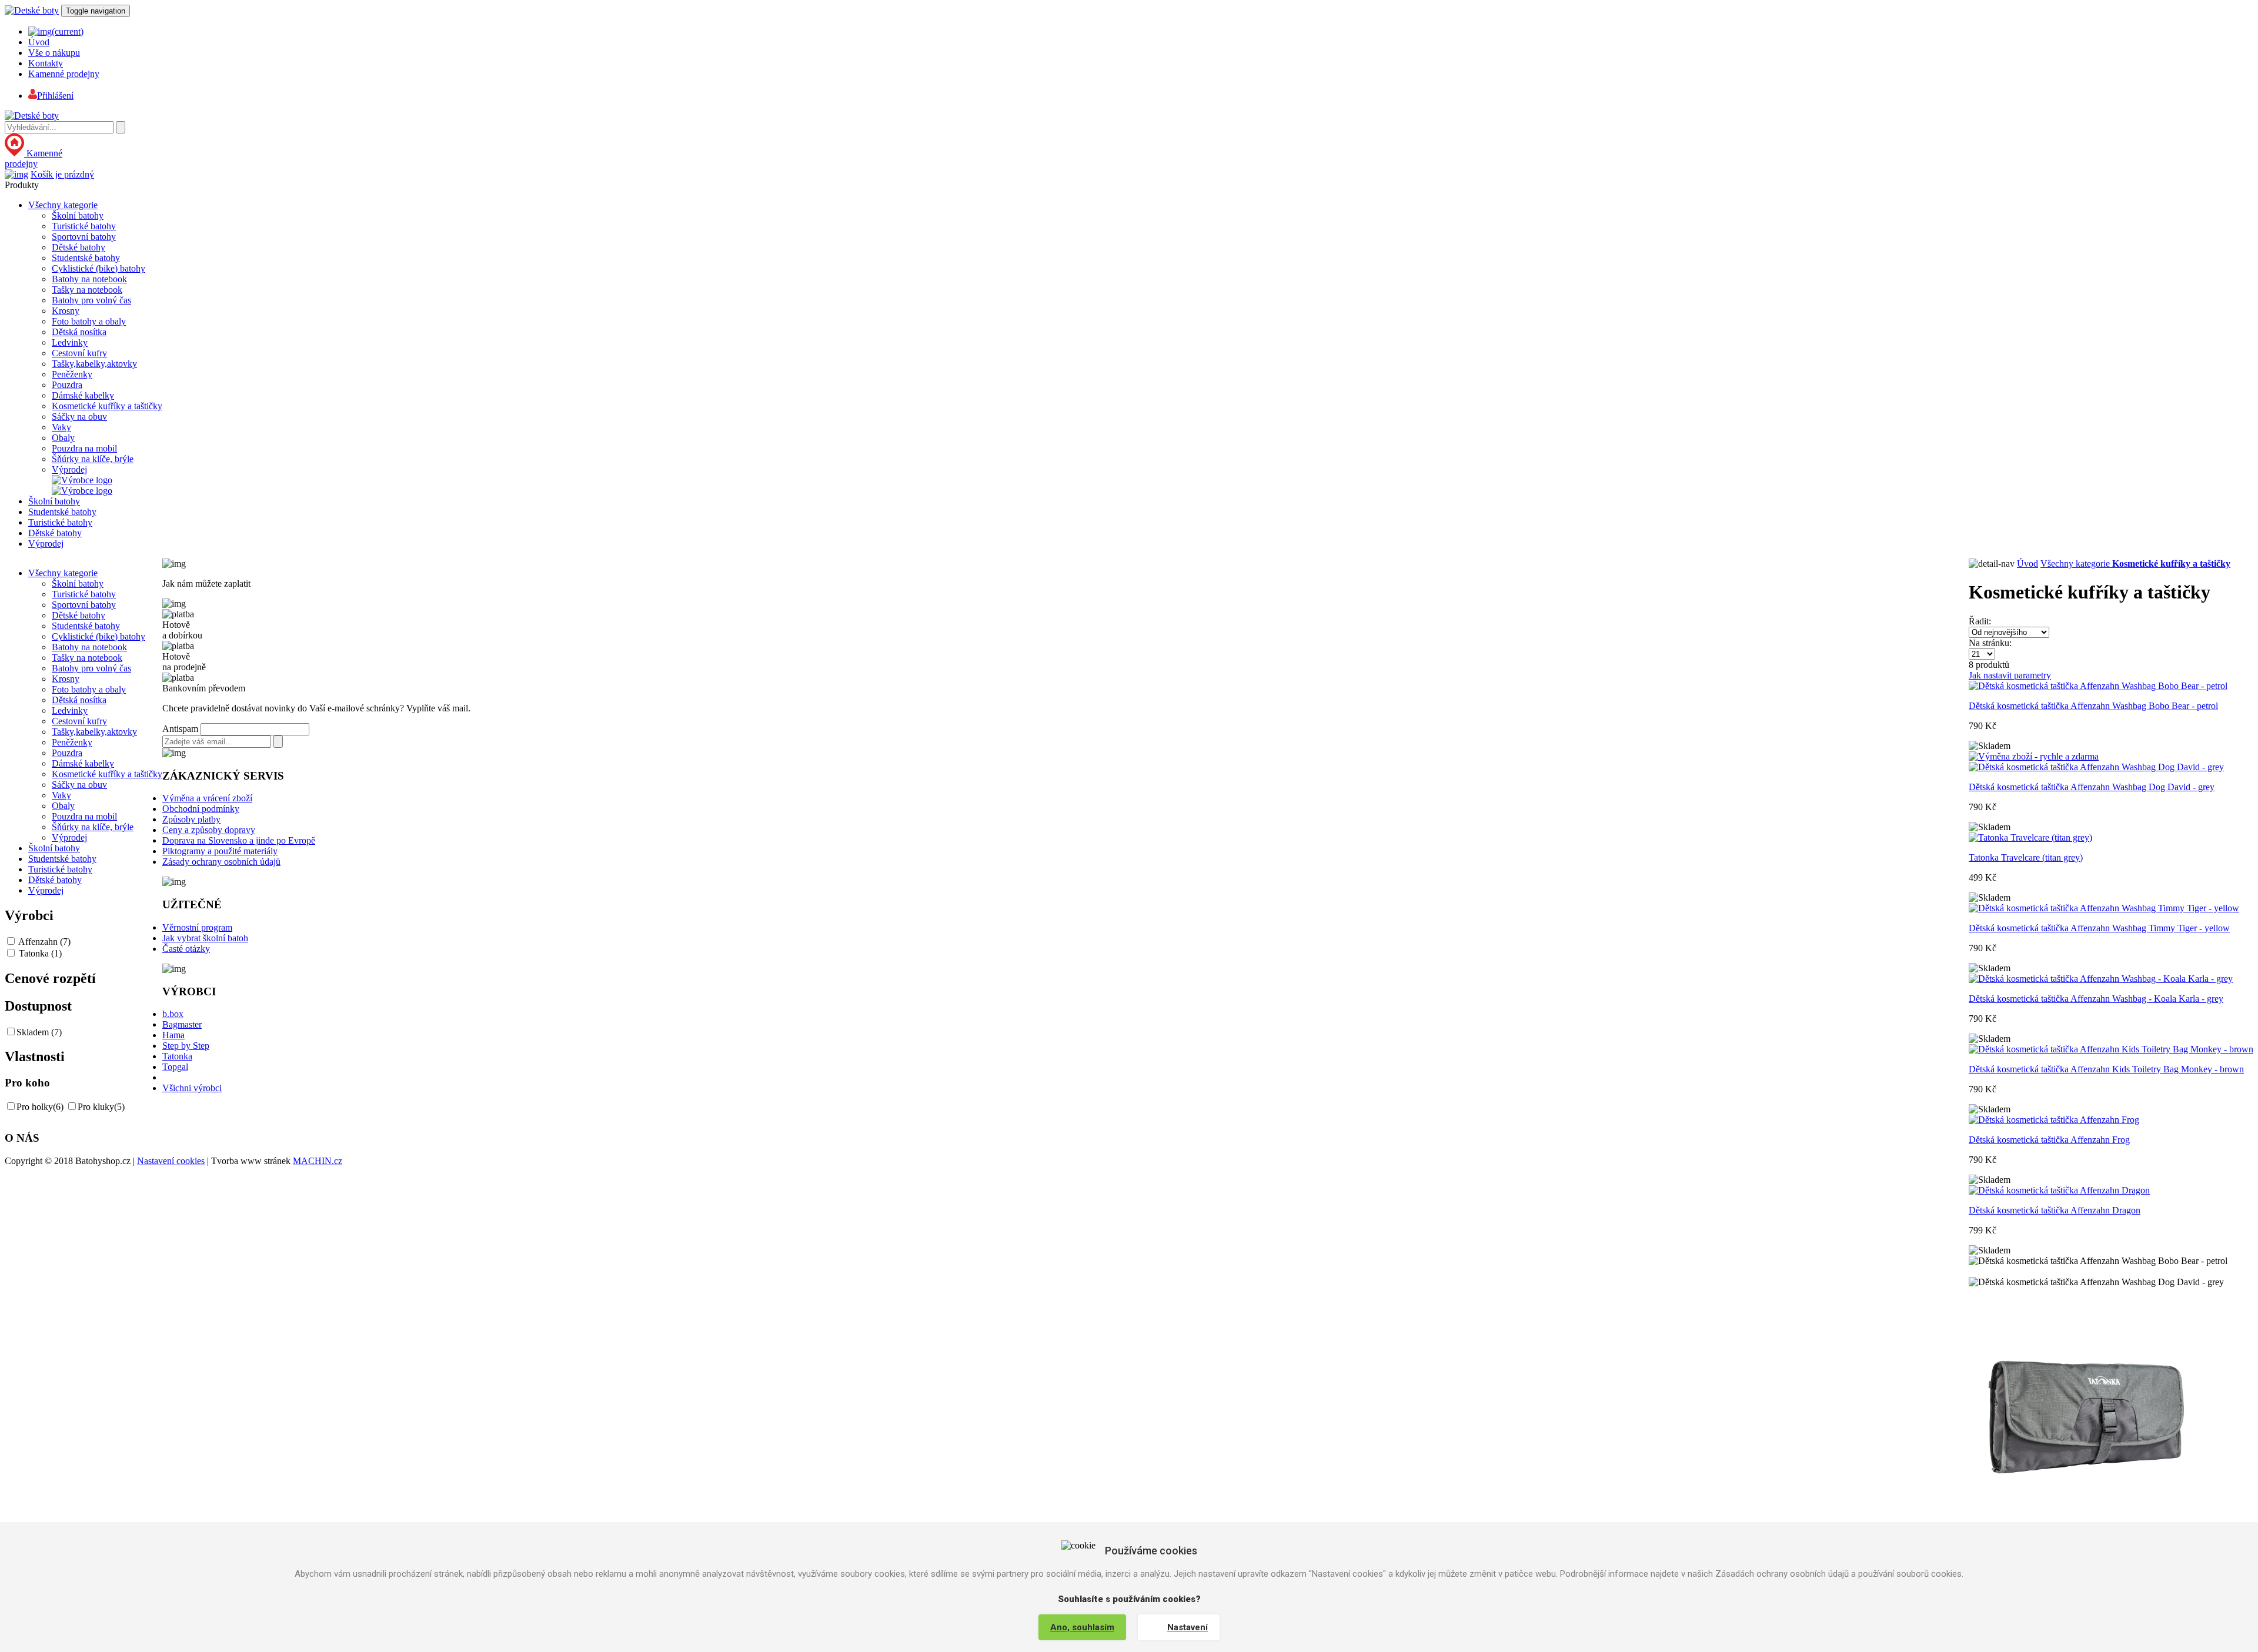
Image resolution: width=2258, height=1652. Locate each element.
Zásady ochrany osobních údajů (221, 862)
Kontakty (46, 63)
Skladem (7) (39, 1032)
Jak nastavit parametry (2010, 675)
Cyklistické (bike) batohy (98, 268)
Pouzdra (67, 385)
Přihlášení (55, 96)
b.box (173, 1014)
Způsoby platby (191, 819)
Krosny (66, 311)
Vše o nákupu (54, 53)
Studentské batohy (86, 258)
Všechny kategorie (63, 205)
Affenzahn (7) (44, 942)
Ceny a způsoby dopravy (209, 830)
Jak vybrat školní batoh (205, 938)
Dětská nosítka (79, 332)
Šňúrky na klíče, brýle (93, 459)
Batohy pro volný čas (91, 300)
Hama (173, 1035)
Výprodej (69, 469)
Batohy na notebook (89, 279)
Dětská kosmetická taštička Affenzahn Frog (2049, 1140)
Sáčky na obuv (79, 417)
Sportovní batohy (84, 237)
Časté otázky (186, 949)
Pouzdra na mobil (84, 448)
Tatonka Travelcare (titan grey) (2026, 857)
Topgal (175, 1067)
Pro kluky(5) (101, 1107)
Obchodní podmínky (201, 809)
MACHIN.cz (318, 1161)
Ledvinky (70, 342)
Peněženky (72, 374)
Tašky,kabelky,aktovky (94, 364)
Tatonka (177, 1056)
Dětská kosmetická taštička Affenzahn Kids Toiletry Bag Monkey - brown (2106, 1069)
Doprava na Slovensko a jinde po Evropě (239, 840)
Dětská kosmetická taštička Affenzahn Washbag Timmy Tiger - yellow (2099, 928)
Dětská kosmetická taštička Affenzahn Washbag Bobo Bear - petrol (2093, 706)
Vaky (61, 427)
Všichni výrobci (192, 1088)
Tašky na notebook (87, 290)
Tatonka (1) (40, 953)
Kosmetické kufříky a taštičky (107, 406)
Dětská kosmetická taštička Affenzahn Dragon (2055, 1210)
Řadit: (1980, 621)
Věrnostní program (197, 927)
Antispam (180, 729)
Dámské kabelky (83, 395)
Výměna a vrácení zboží (207, 798)
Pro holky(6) (40, 1107)
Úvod (39, 42)
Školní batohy (78, 215)
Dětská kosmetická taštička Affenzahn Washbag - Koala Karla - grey (2096, 999)
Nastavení (1188, 1627)
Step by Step (186, 1046)
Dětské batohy (79, 247)
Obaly (63, 438)
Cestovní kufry (79, 353)
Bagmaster (182, 1024)
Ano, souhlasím (1082, 1627)
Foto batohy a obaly (89, 321)
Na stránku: (1990, 643)
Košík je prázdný (62, 174)
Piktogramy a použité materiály (220, 851)
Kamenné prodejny (64, 74)
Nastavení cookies (171, 1161)
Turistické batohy (84, 226)
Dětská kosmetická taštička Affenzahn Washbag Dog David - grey (2092, 787)
